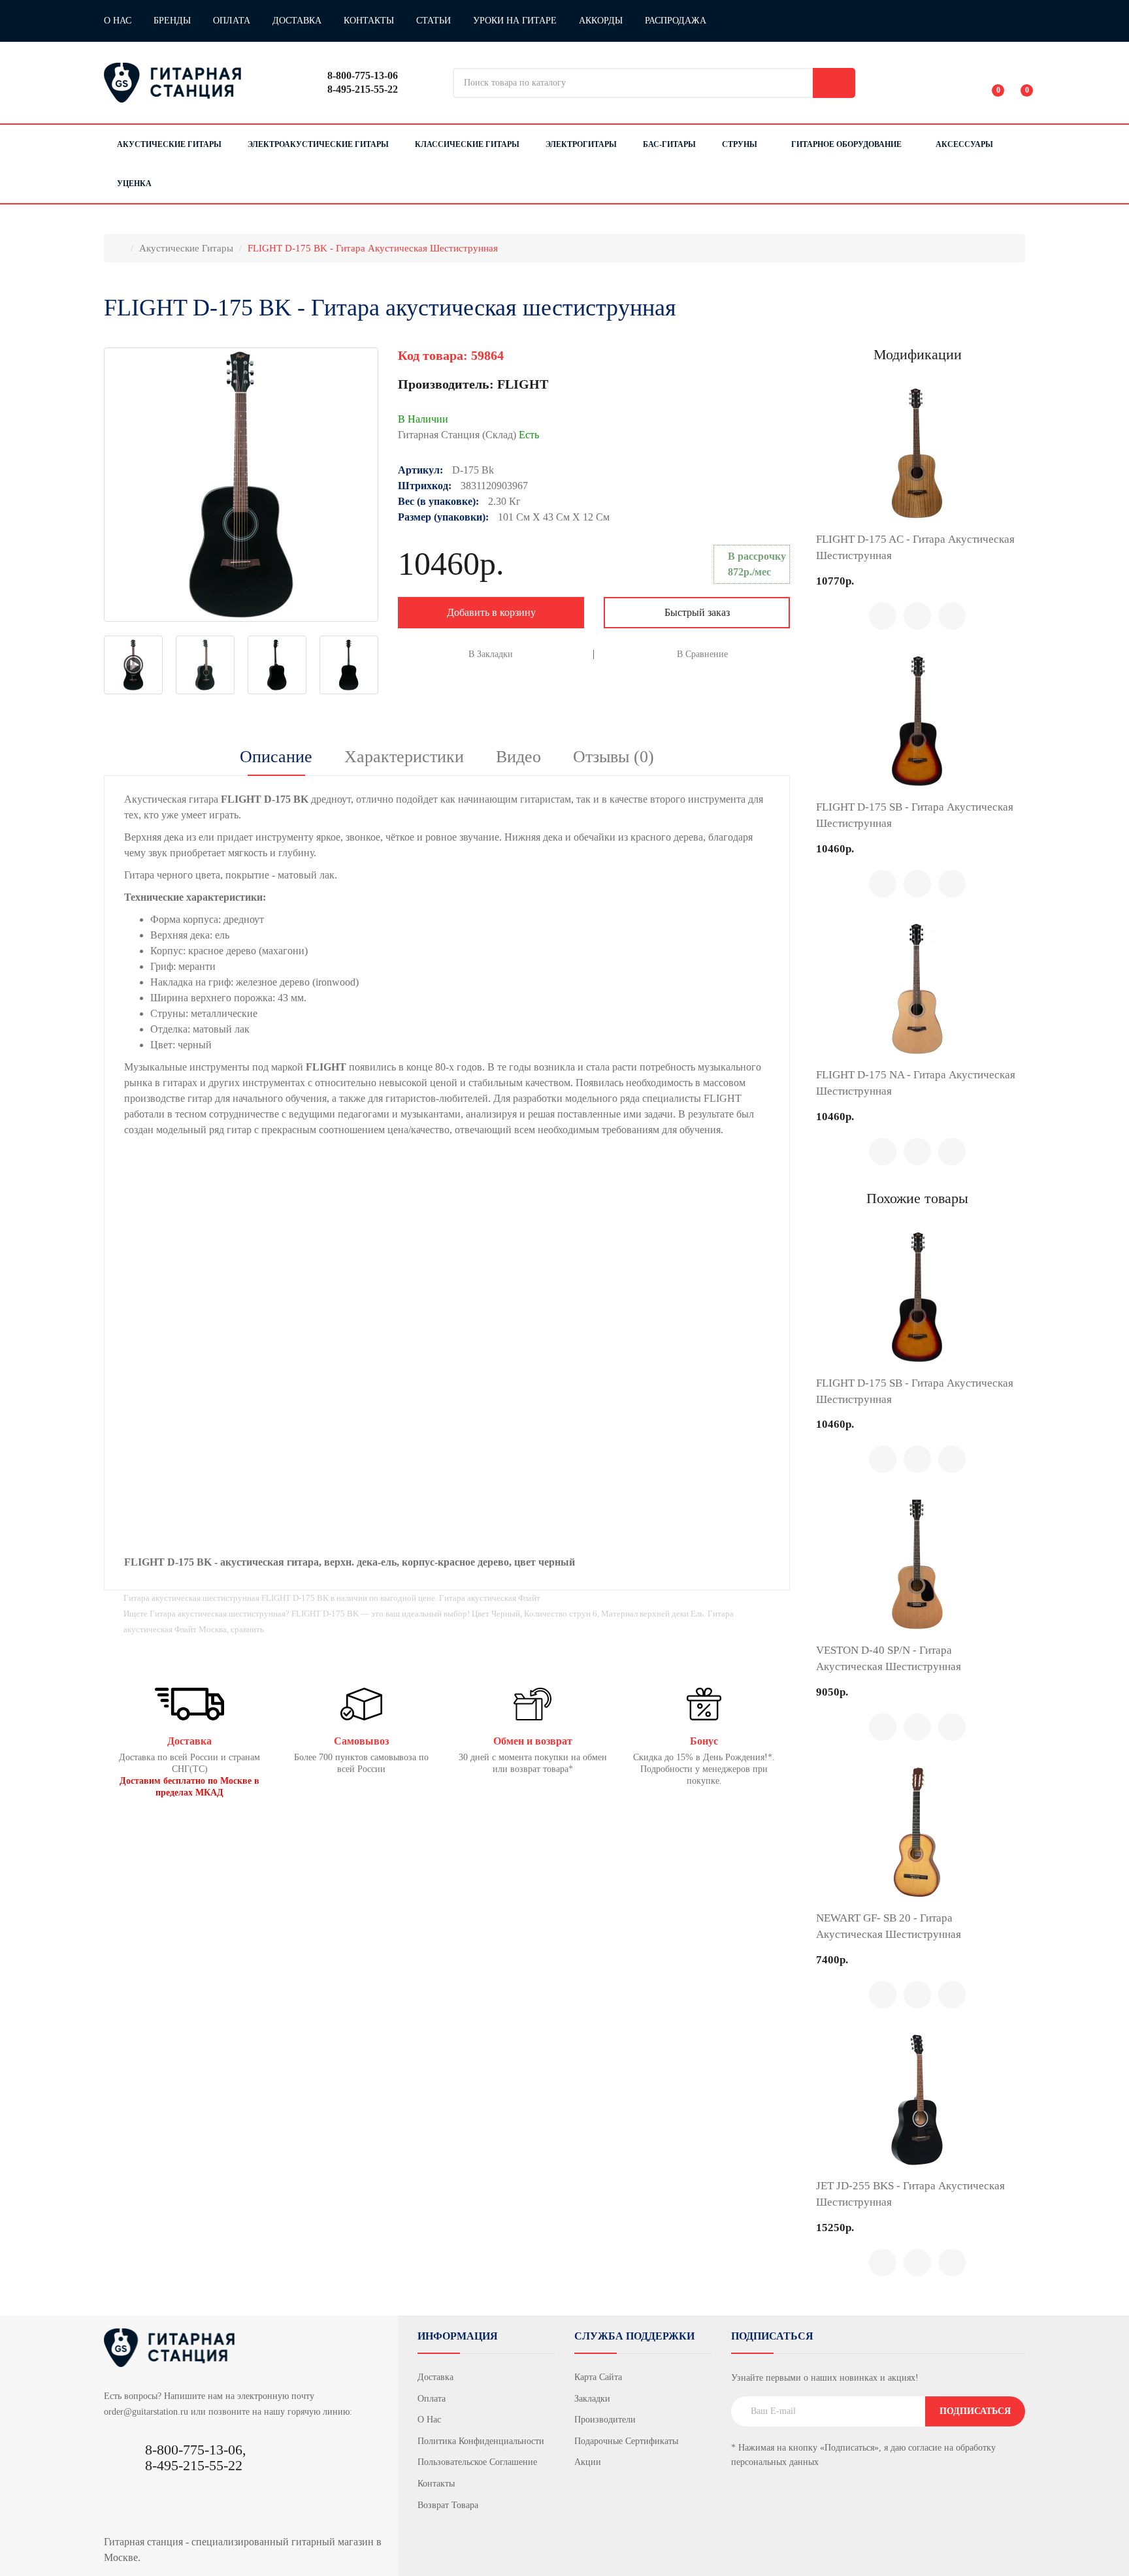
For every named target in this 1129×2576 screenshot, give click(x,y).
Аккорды (601, 21)
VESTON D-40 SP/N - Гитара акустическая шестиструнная (889, 1658)
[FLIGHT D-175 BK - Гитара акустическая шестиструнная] (241, 485)
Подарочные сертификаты (626, 2441)
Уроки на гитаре (515, 21)
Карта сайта (598, 2377)
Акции (588, 2462)
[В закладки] (952, 616)
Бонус (704, 1741)
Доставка (297, 21)
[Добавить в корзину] (883, 616)
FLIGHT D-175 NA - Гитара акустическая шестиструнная (916, 1083)
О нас (118, 21)
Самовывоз (361, 1741)
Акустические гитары (186, 248)
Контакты (369, 21)
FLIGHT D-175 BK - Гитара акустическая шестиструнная (373, 248)
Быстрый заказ (697, 612)
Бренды (172, 21)
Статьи (434, 21)
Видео (518, 757)
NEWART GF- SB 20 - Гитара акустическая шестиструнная (889, 1926)
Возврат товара (448, 2505)
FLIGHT (523, 384)
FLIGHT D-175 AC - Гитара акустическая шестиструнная (915, 547)
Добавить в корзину (491, 612)
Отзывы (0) (614, 757)
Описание (276, 757)
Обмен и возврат (533, 1741)
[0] (989, 83)
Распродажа (676, 21)
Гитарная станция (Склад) (468, 435)
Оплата (232, 21)
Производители (605, 2420)
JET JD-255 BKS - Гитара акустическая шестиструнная (910, 2194)
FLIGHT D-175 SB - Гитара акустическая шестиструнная (915, 815)
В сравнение (702, 654)
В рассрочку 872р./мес (757, 564)
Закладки (592, 2399)
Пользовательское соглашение (477, 2462)
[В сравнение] (917, 616)
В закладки (491, 654)
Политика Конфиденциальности (481, 2441)
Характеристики (404, 757)
